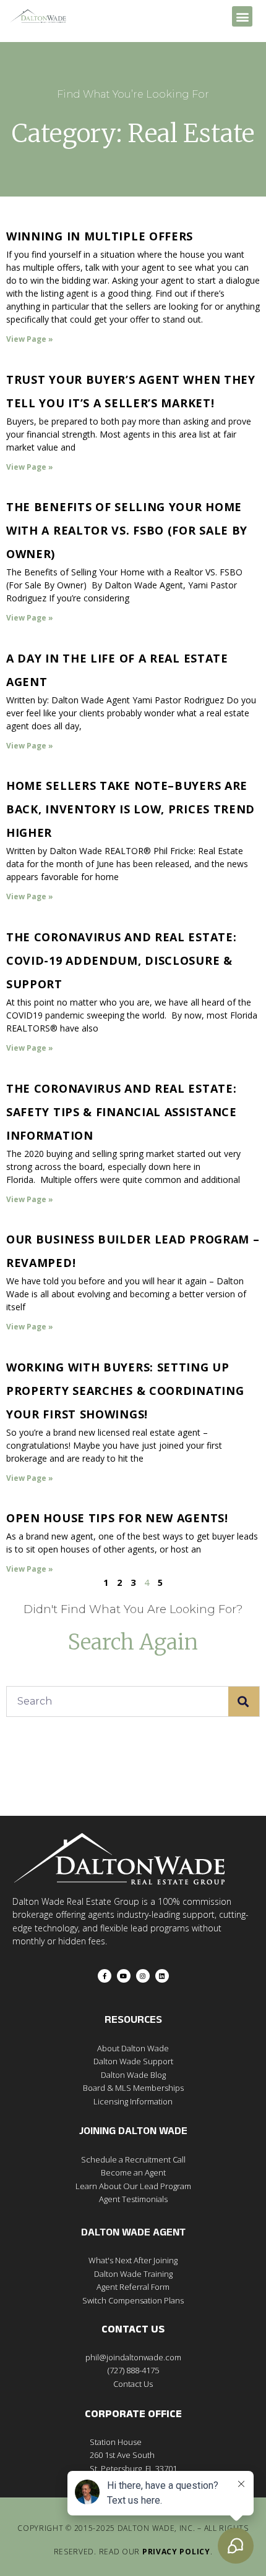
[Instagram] (143, 1976)
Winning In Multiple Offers (100, 236)
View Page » (30, 339)
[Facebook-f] (105, 1976)
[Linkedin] (162, 1976)
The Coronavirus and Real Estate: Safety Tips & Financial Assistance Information (122, 1112)
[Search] (244, 1701)
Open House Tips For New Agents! (117, 1518)
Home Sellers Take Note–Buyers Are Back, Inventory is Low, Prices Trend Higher (131, 809)
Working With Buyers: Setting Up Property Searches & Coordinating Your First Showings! (125, 1391)
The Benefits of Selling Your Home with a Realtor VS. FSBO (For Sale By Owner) (127, 530)
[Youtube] (124, 1976)
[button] (242, 16)
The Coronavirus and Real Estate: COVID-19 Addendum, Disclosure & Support (121, 960)
